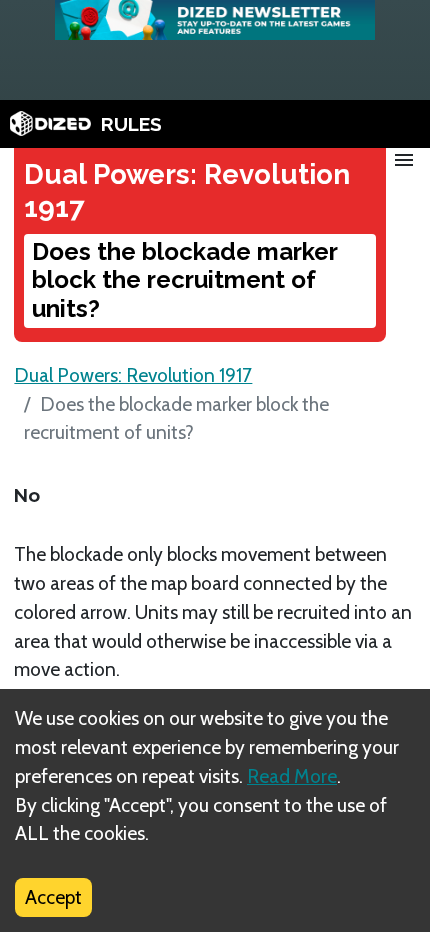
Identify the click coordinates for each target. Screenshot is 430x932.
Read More (292, 776)
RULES (131, 124)
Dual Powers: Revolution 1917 (133, 375)
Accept (53, 897)
